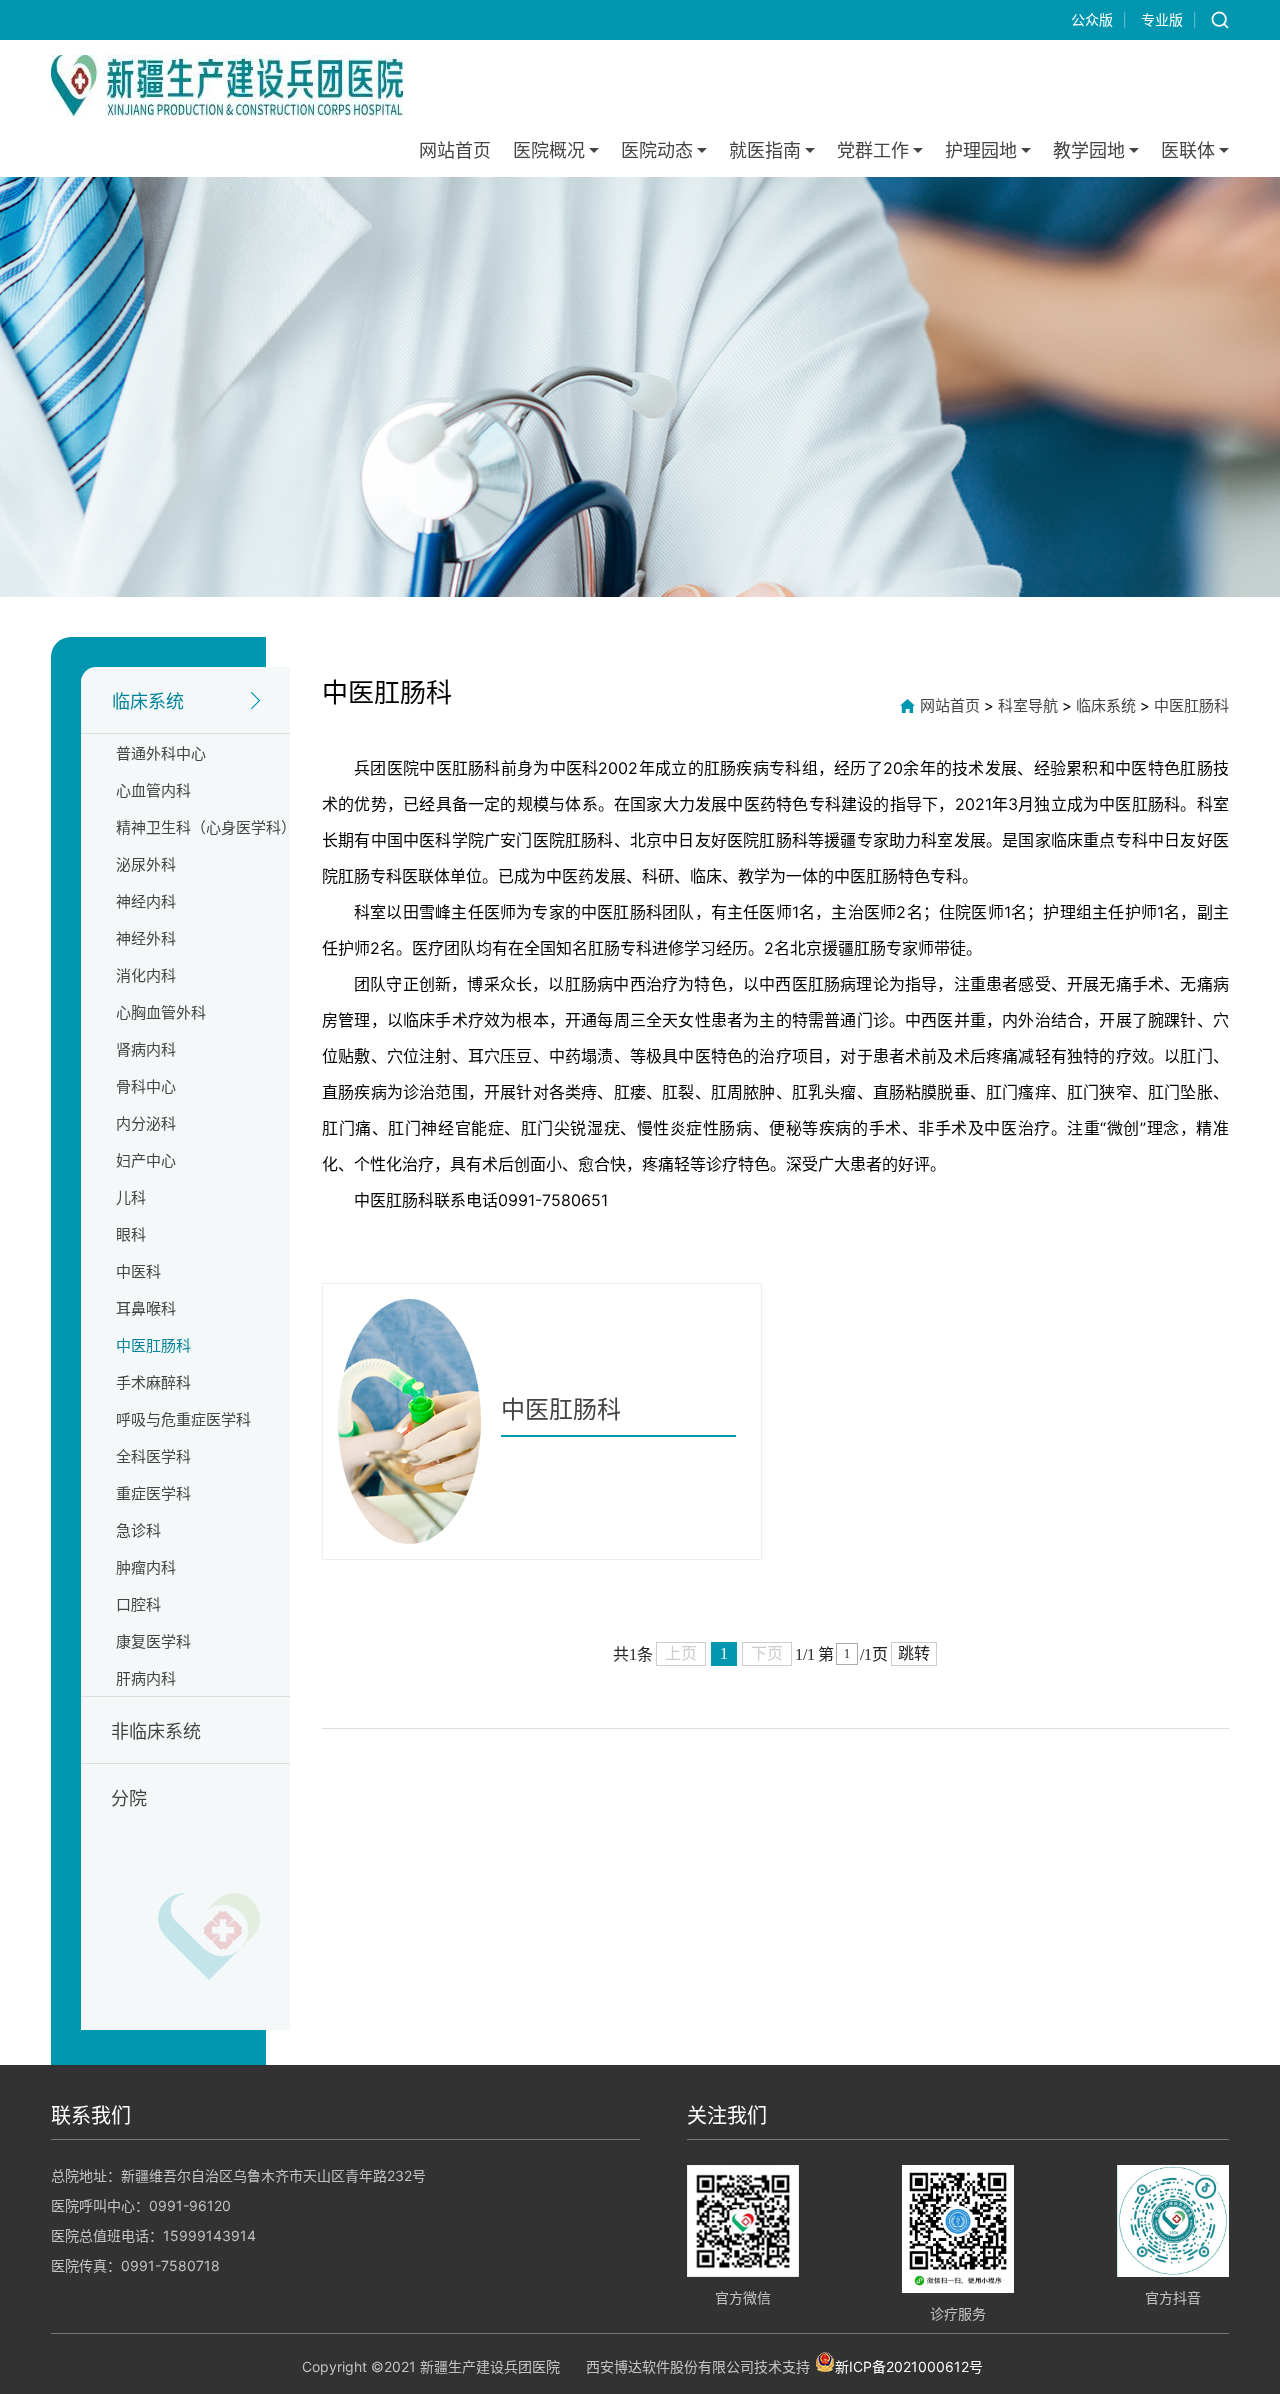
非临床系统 (156, 1731)
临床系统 (148, 701)
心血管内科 (153, 790)
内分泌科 (146, 1123)
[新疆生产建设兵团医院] (227, 85)
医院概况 (549, 150)
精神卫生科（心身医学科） (206, 827)
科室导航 (1028, 705)
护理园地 (981, 150)
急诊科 (138, 1530)
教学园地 (1089, 150)
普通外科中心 (161, 753)
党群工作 (873, 150)
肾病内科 (146, 1049)
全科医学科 (153, 1456)
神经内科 (146, 901)
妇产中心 (146, 1160)
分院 (129, 1798)
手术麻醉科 (153, 1382)
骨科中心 (146, 1086)
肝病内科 (146, 1678)
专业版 (1162, 19)
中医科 (138, 1271)
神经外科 (146, 938)
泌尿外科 (146, 864)
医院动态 (657, 150)
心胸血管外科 (161, 1012)
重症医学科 (153, 1493)
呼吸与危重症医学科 (183, 1419)
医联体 (1188, 150)
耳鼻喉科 (146, 1308)
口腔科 (138, 1604)
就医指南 (765, 150)
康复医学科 (153, 1641)
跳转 (914, 1653)
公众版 (1092, 19)
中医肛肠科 (153, 1345)
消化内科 (146, 975)
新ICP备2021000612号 (909, 2365)
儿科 (131, 1197)
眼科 (131, 1234)
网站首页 (455, 150)
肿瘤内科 (146, 1567)
